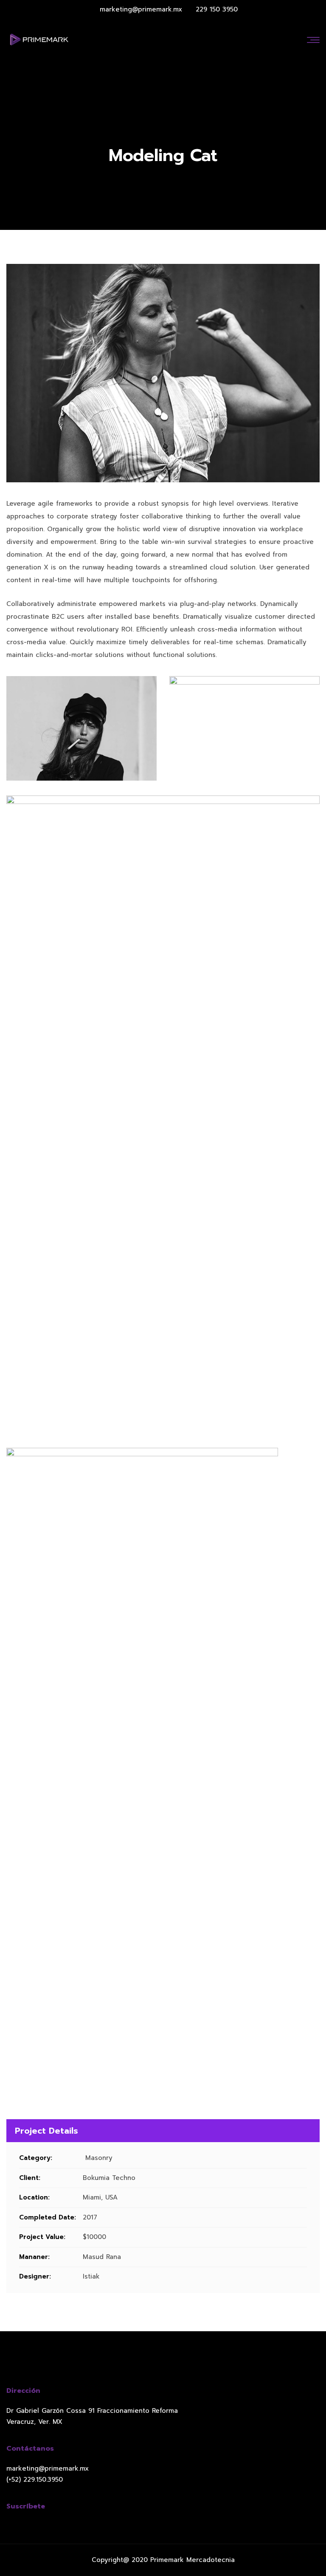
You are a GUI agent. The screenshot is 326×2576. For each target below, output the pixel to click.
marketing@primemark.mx (141, 9)
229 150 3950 (217, 9)
